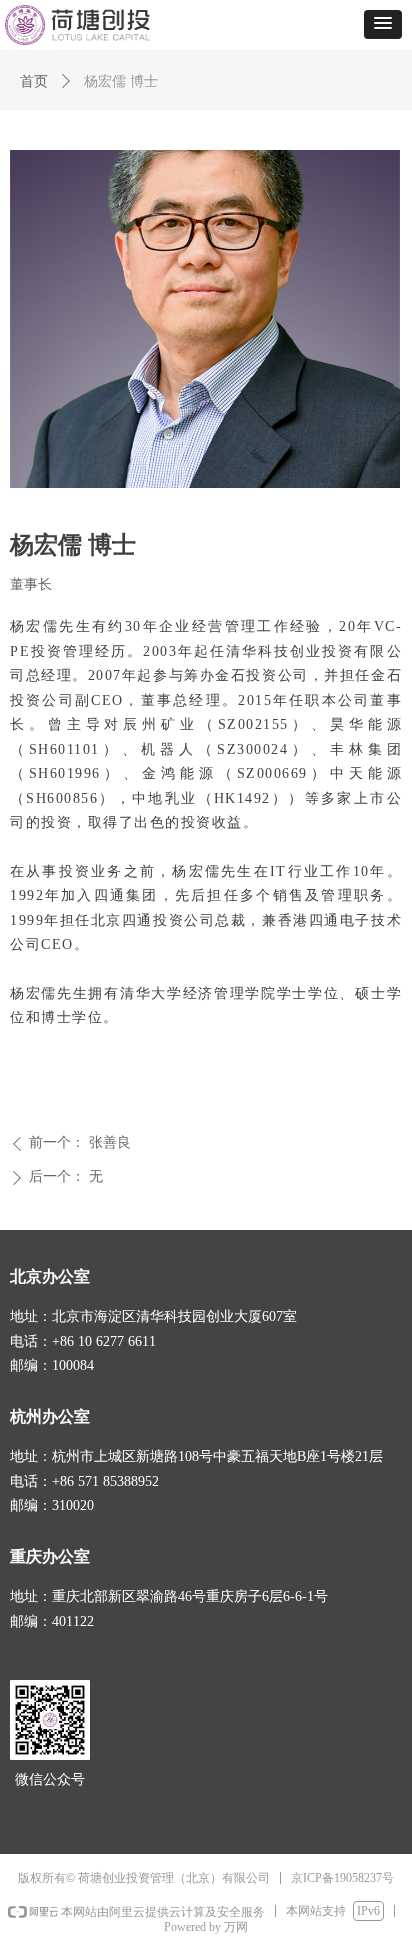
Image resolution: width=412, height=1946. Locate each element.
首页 (34, 81)
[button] (383, 24)
